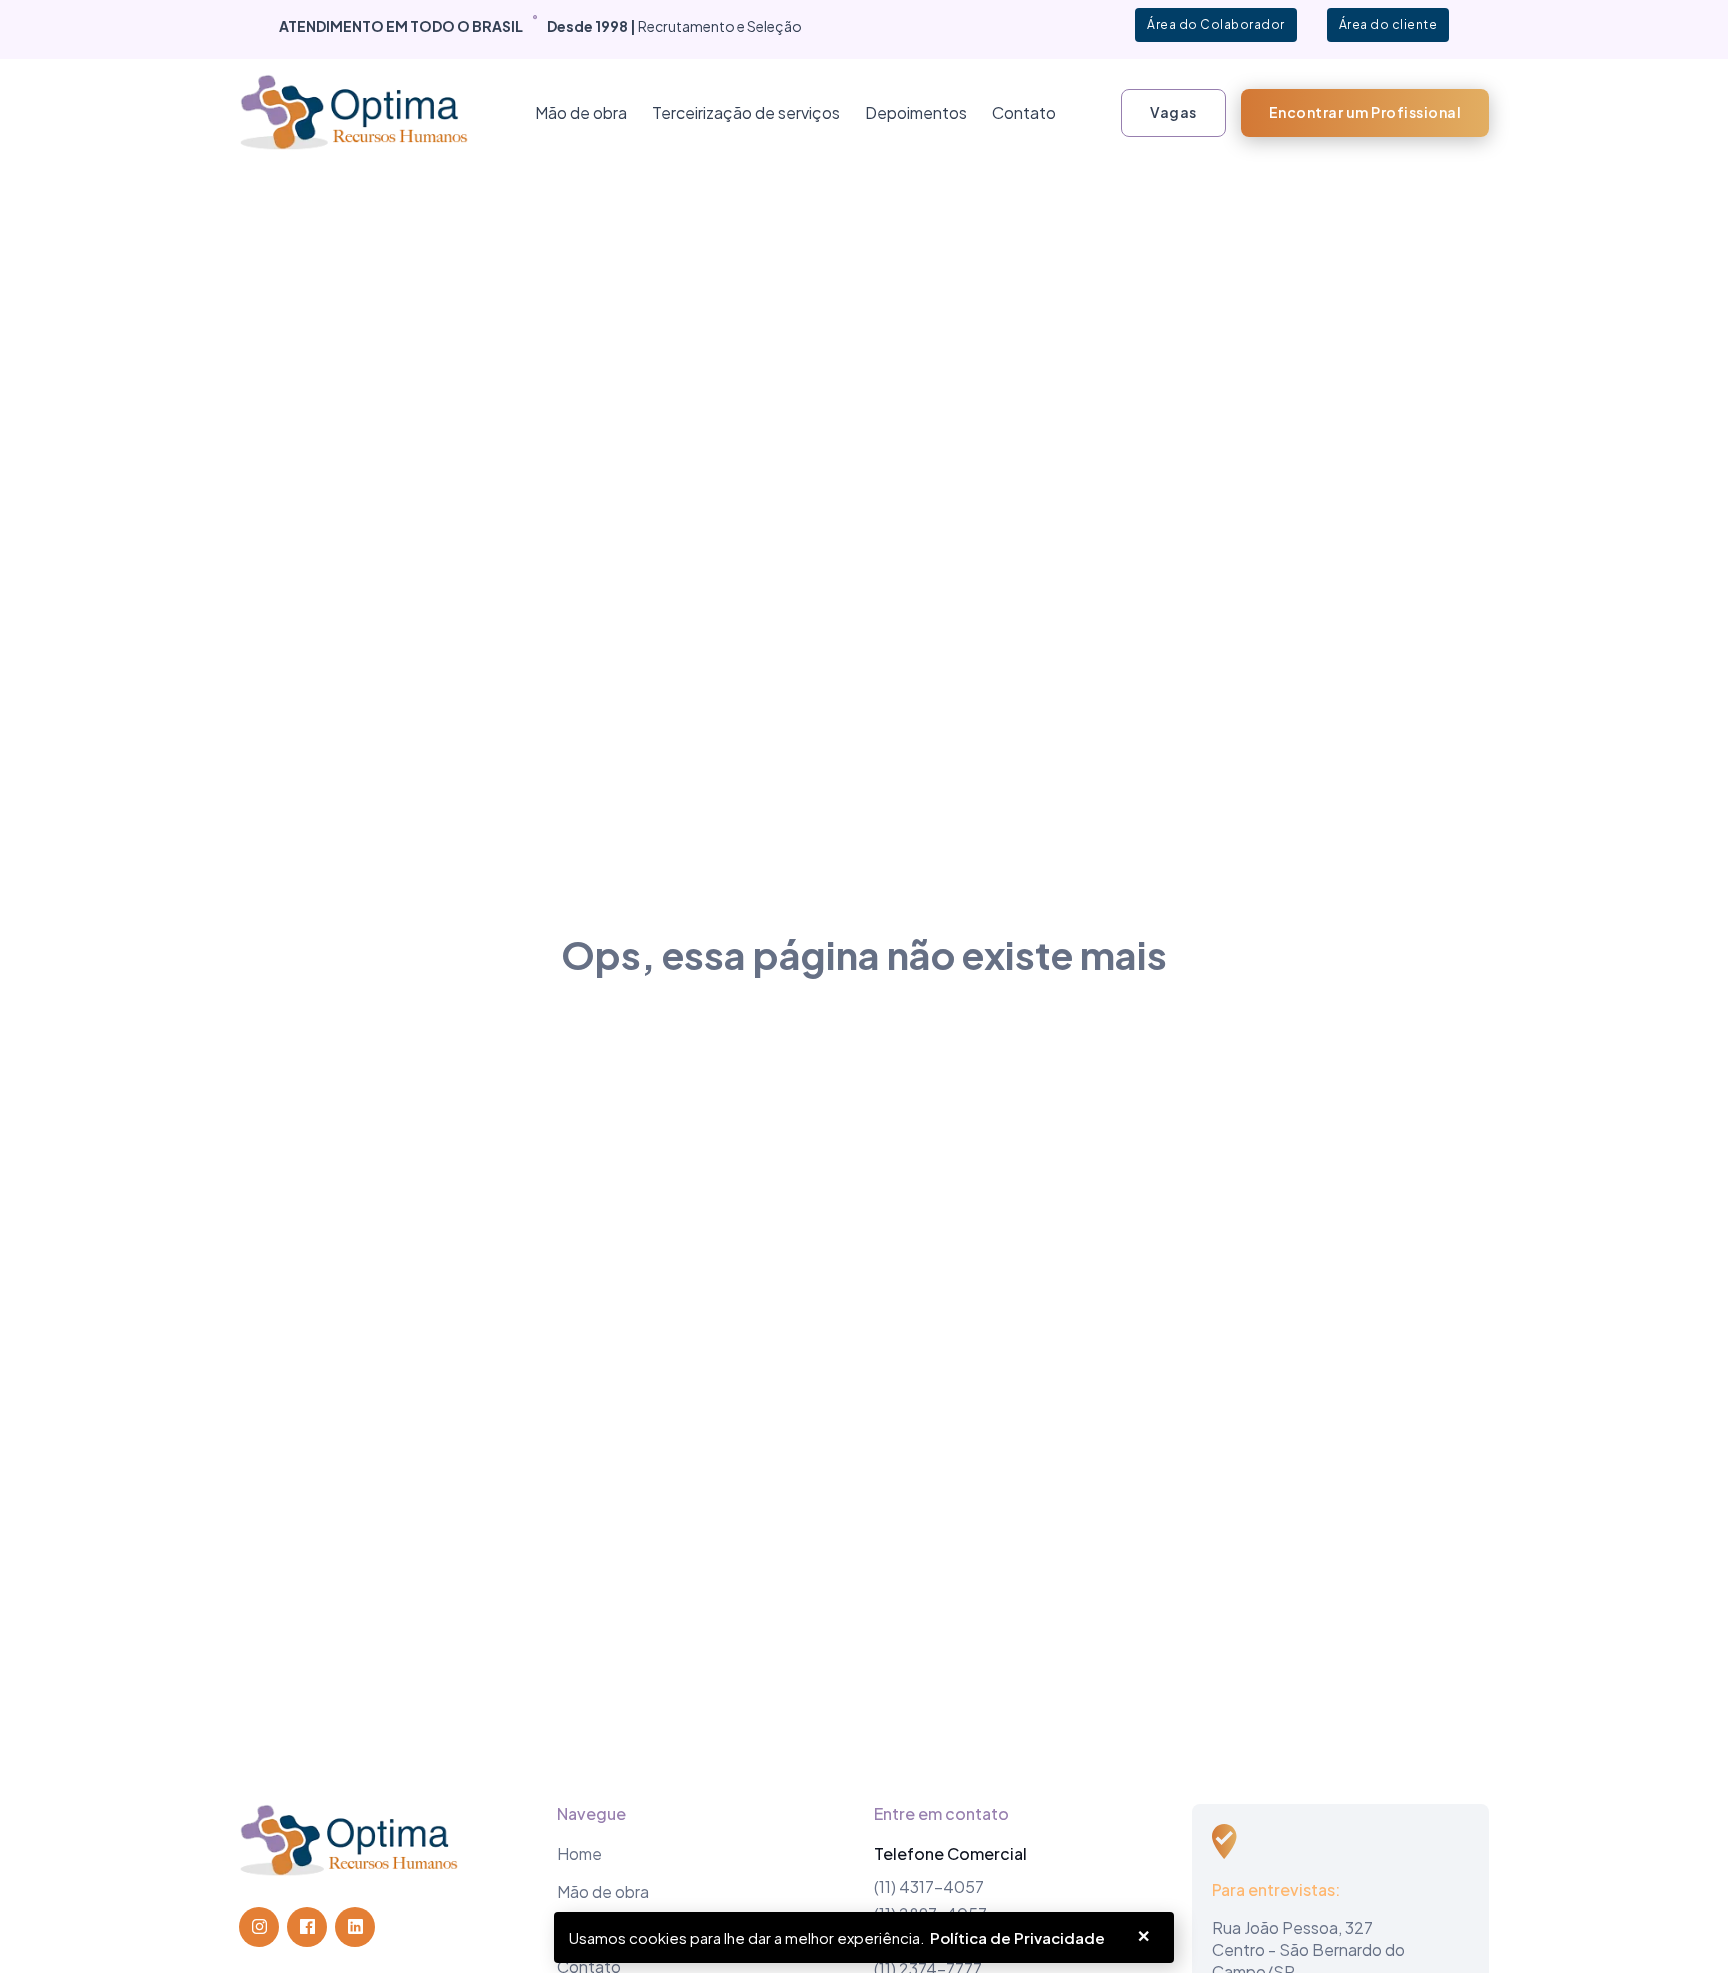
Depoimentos (916, 112)
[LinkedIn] (355, 1927)
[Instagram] (259, 1927)
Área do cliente (1388, 24)
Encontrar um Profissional (1365, 112)
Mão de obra (581, 112)
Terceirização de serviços (746, 112)
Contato (1024, 112)
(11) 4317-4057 (929, 1886)
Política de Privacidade (1017, 1937)
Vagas (1173, 112)
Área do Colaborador (1216, 24)
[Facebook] (307, 1927)
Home (579, 1853)
